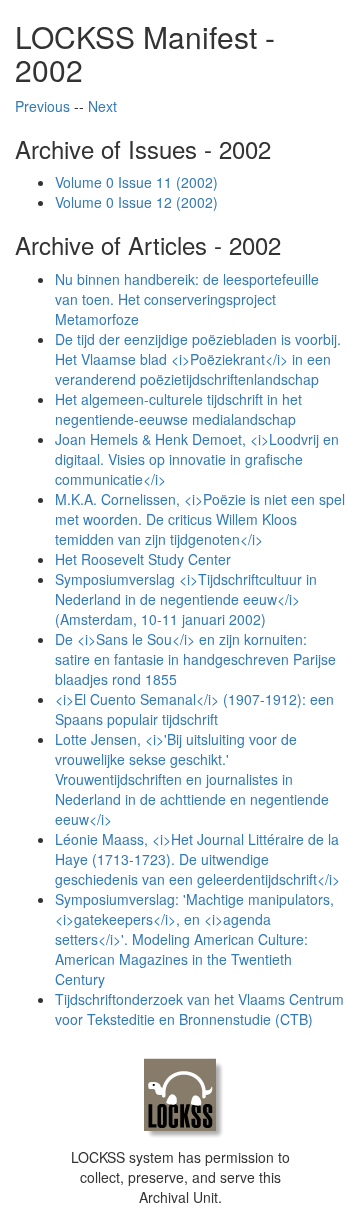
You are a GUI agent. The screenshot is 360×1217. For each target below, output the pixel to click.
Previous (42, 106)
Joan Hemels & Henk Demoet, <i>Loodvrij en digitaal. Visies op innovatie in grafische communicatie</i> (197, 459)
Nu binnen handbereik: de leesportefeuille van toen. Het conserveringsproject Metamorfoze (187, 299)
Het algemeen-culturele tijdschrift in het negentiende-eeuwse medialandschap (178, 409)
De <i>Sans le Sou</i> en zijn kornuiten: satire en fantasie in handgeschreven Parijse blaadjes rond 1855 (195, 659)
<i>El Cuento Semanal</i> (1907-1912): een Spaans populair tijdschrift (194, 709)
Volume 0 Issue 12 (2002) (136, 202)
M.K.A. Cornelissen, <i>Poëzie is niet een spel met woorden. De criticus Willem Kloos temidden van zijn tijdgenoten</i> (200, 519)
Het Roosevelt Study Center (143, 559)
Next (102, 106)
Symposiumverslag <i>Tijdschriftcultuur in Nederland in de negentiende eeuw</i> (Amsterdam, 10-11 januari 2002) (186, 599)
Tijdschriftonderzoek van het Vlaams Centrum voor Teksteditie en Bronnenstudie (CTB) (199, 1009)
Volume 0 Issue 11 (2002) (136, 182)
